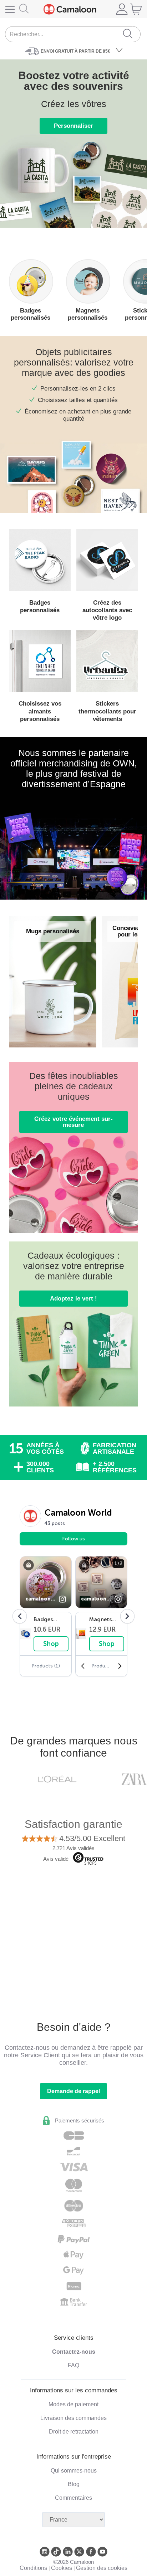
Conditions (33, 2568)
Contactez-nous (74, 2352)
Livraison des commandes (73, 2418)
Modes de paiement (73, 2404)
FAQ (73, 2365)
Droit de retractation (74, 2432)
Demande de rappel (73, 2091)
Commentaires (73, 2498)
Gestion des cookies (102, 2568)
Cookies (62, 2568)
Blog (74, 2484)
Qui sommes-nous (74, 2471)
